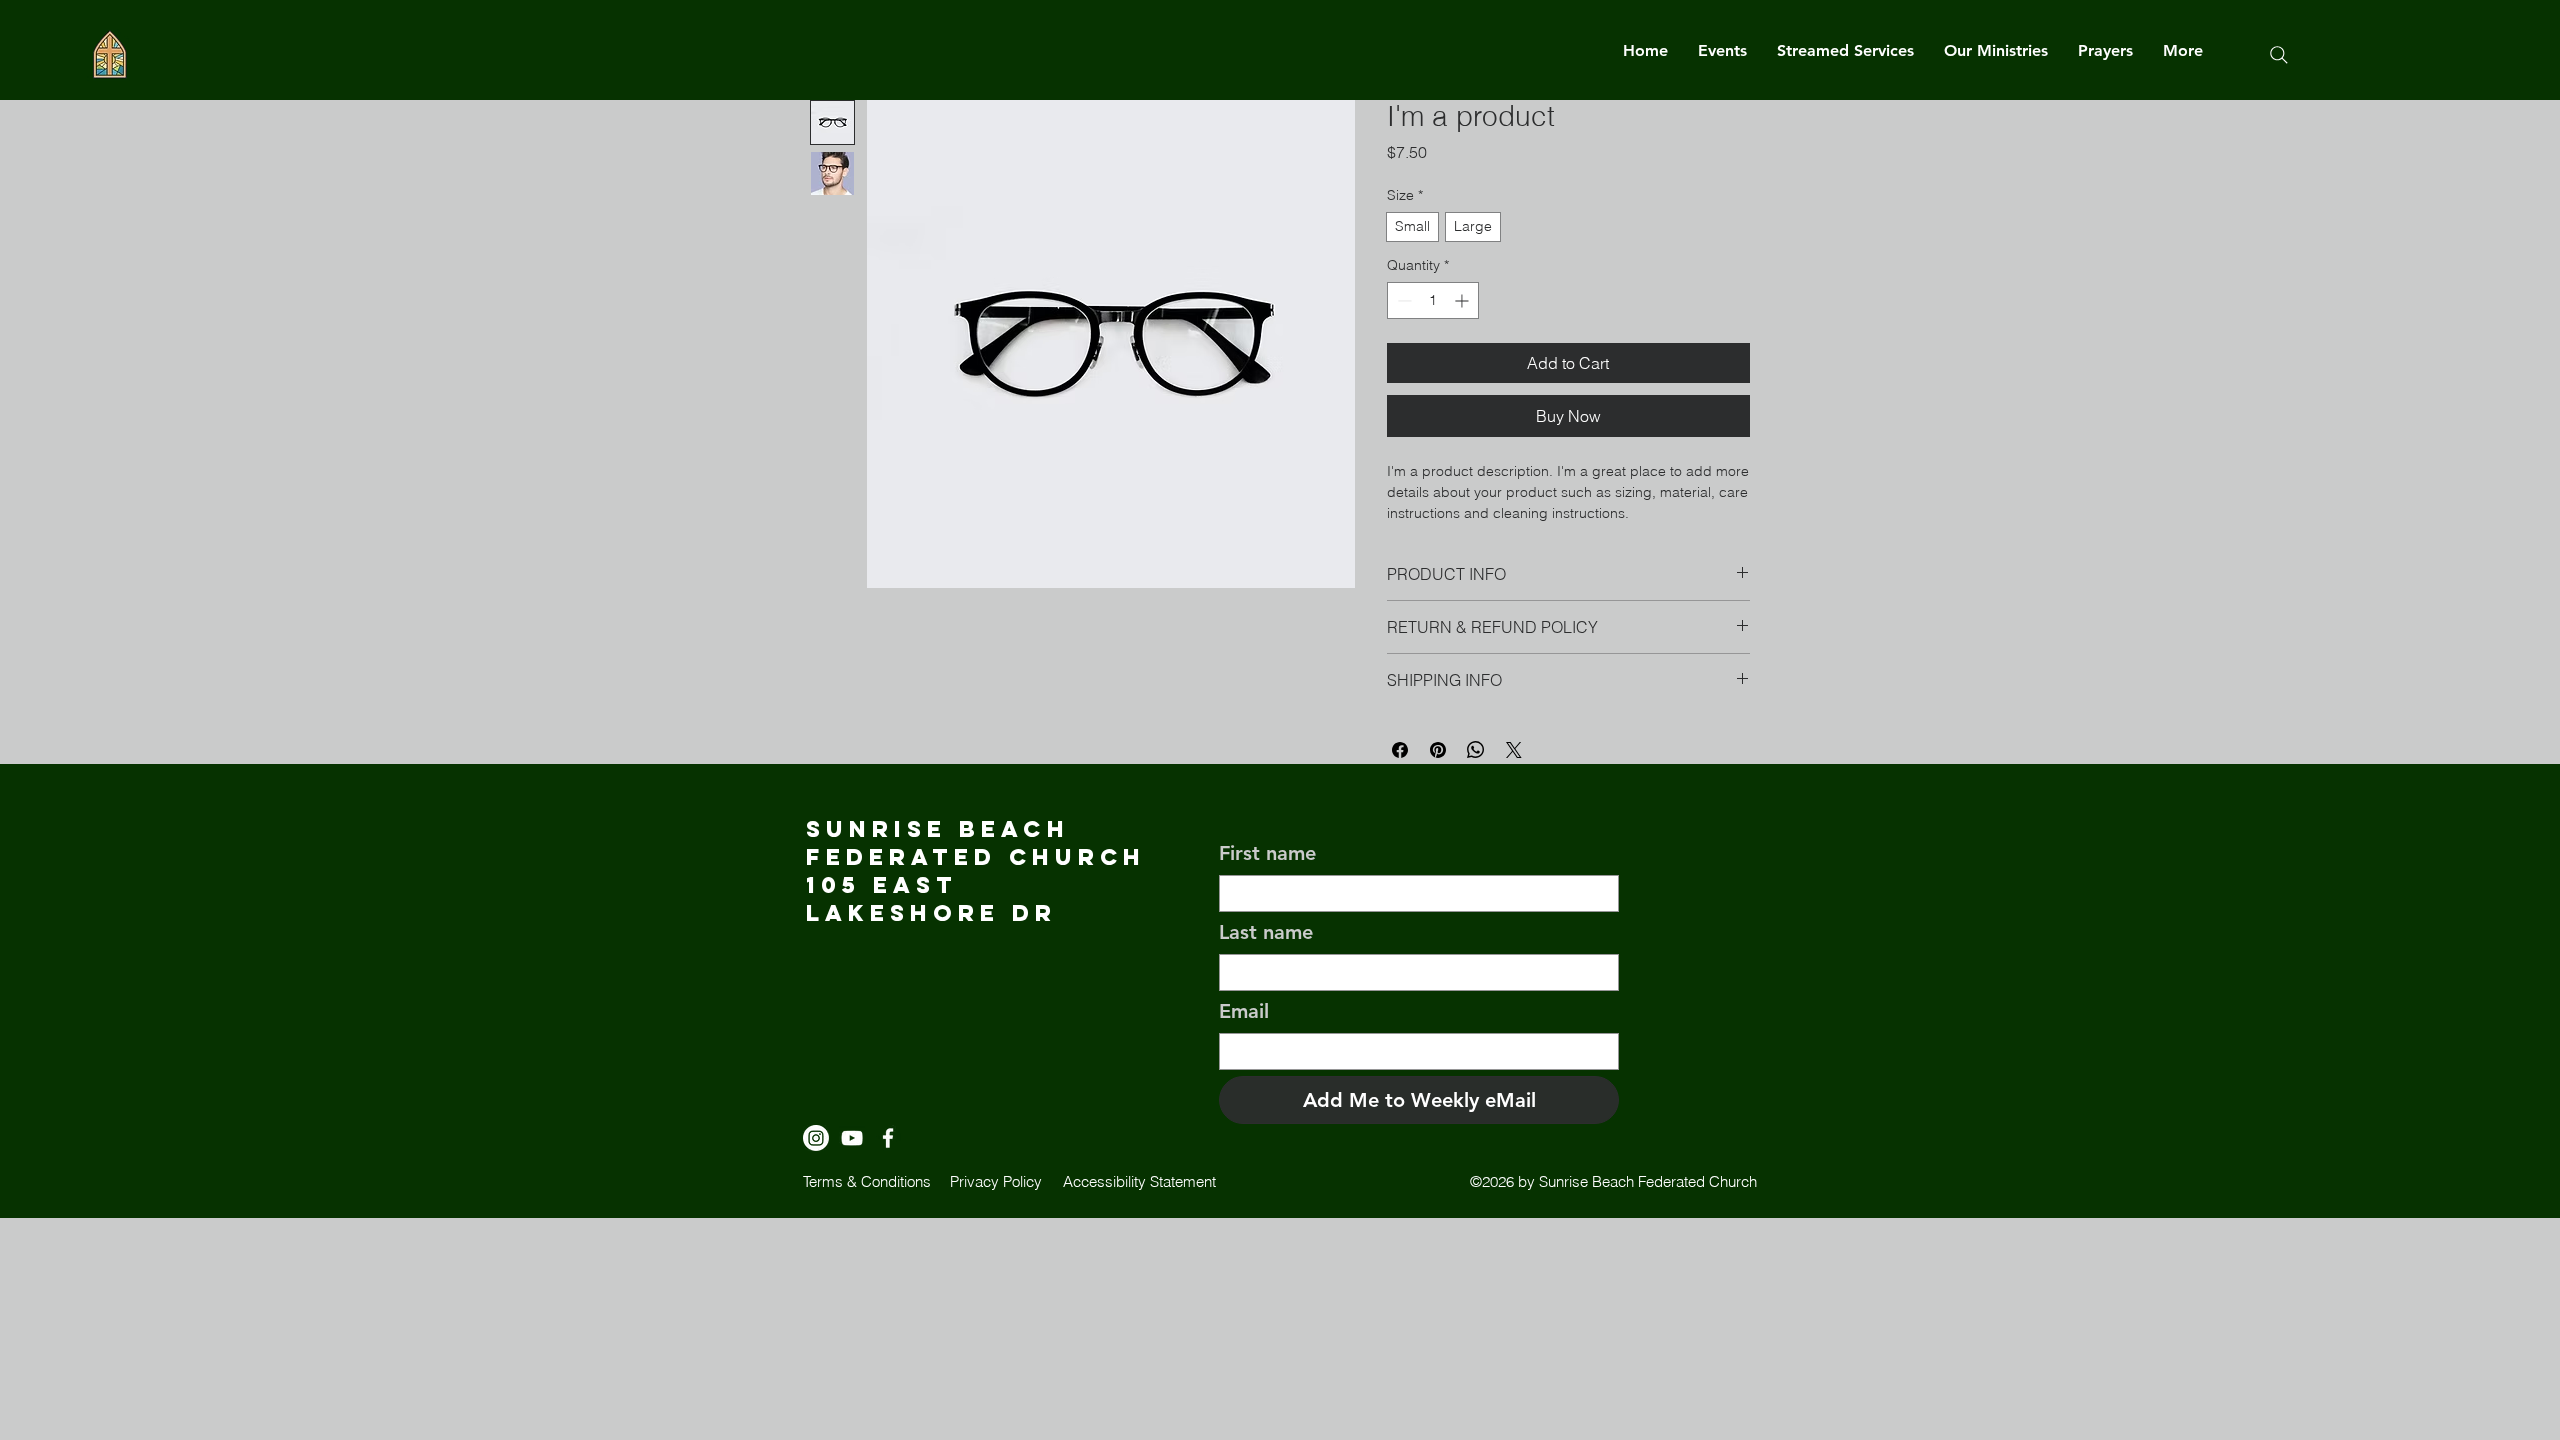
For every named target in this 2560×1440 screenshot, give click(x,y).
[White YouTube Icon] (852, 1138)
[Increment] (1463, 300)
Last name (1266, 932)
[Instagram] (816, 1138)
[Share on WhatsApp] (1476, 750)
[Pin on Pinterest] (1438, 750)
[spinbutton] (1433, 300)
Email (1244, 1011)
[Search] (2278, 54)
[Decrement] (1402, 300)
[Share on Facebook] (1400, 750)
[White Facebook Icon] (888, 1138)
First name (1267, 853)
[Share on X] (1514, 750)
